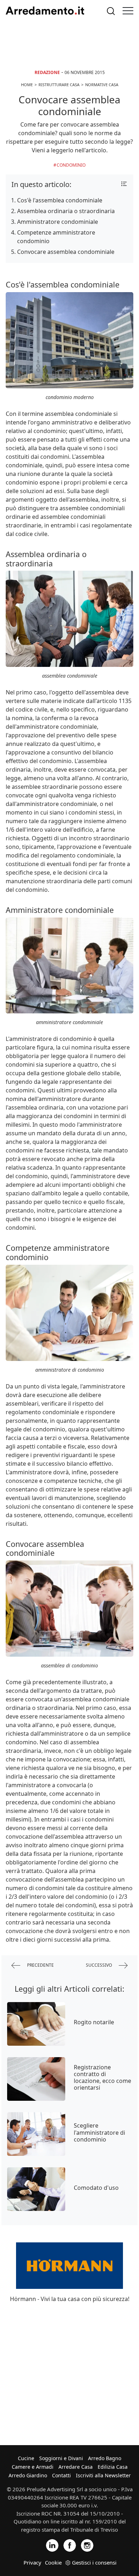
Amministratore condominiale (58, 222)
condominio (71, 165)
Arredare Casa (76, 2467)
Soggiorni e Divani (61, 2458)
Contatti (61, 2475)
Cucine (26, 2458)
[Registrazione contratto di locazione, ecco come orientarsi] (36, 2079)
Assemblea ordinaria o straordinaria (66, 211)
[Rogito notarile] (36, 2024)
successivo (99, 1965)
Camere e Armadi (33, 2467)
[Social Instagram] (87, 2545)
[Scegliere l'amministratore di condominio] (36, 2134)
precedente (40, 1965)
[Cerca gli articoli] (111, 11)
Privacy (32, 2562)
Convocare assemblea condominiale (66, 252)
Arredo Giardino (28, 2475)
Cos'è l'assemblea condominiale (60, 200)
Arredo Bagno (105, 2458)
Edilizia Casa (113, 2467)
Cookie (53, 2562)
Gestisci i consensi (94, 2562)
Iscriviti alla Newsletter (103, 2475)
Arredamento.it (45, 11)
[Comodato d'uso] (36, 2189)
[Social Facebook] (70, 2545)
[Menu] (128, 11)
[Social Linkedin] (52, 2545)
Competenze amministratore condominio (56, 237)
